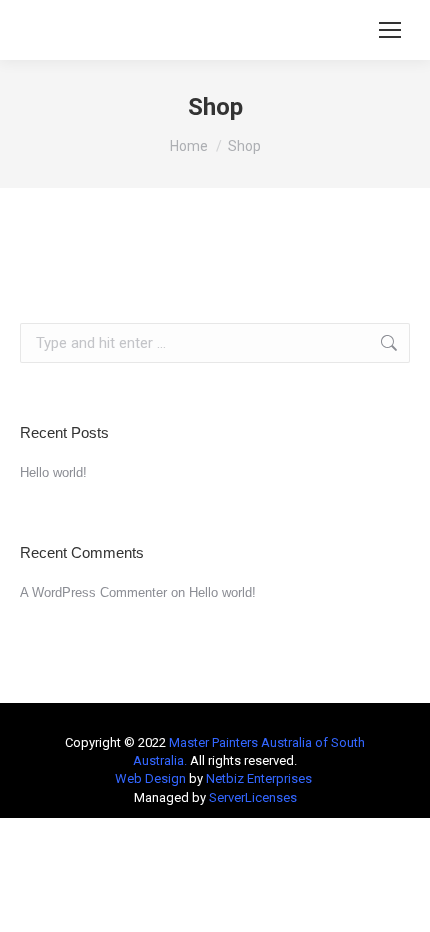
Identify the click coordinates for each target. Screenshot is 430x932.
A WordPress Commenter (93, 592)
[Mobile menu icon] (390, 30)
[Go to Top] (400, 902)
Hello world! (53, 472)
